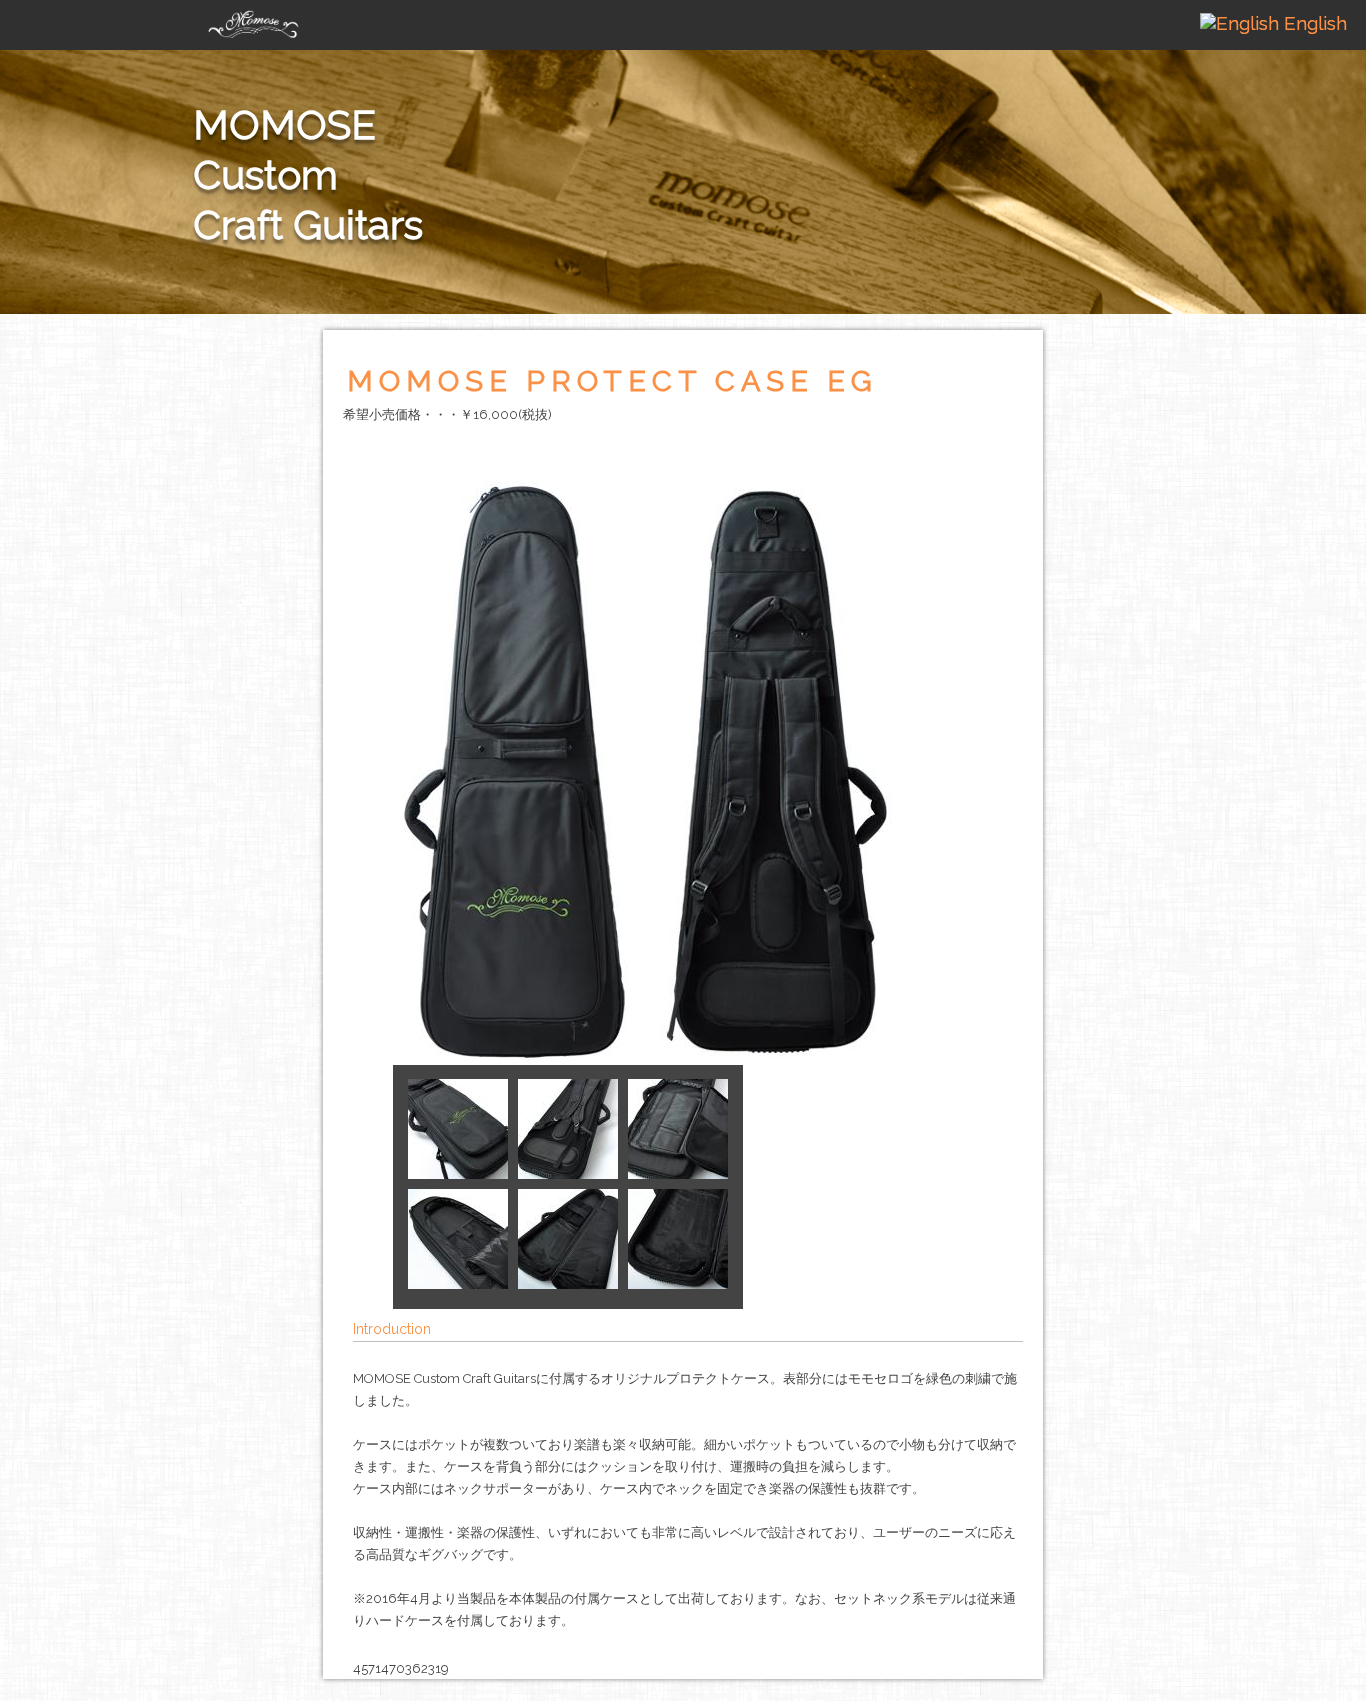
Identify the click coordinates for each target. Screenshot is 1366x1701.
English (1313, 23)
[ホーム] (253, 19)
